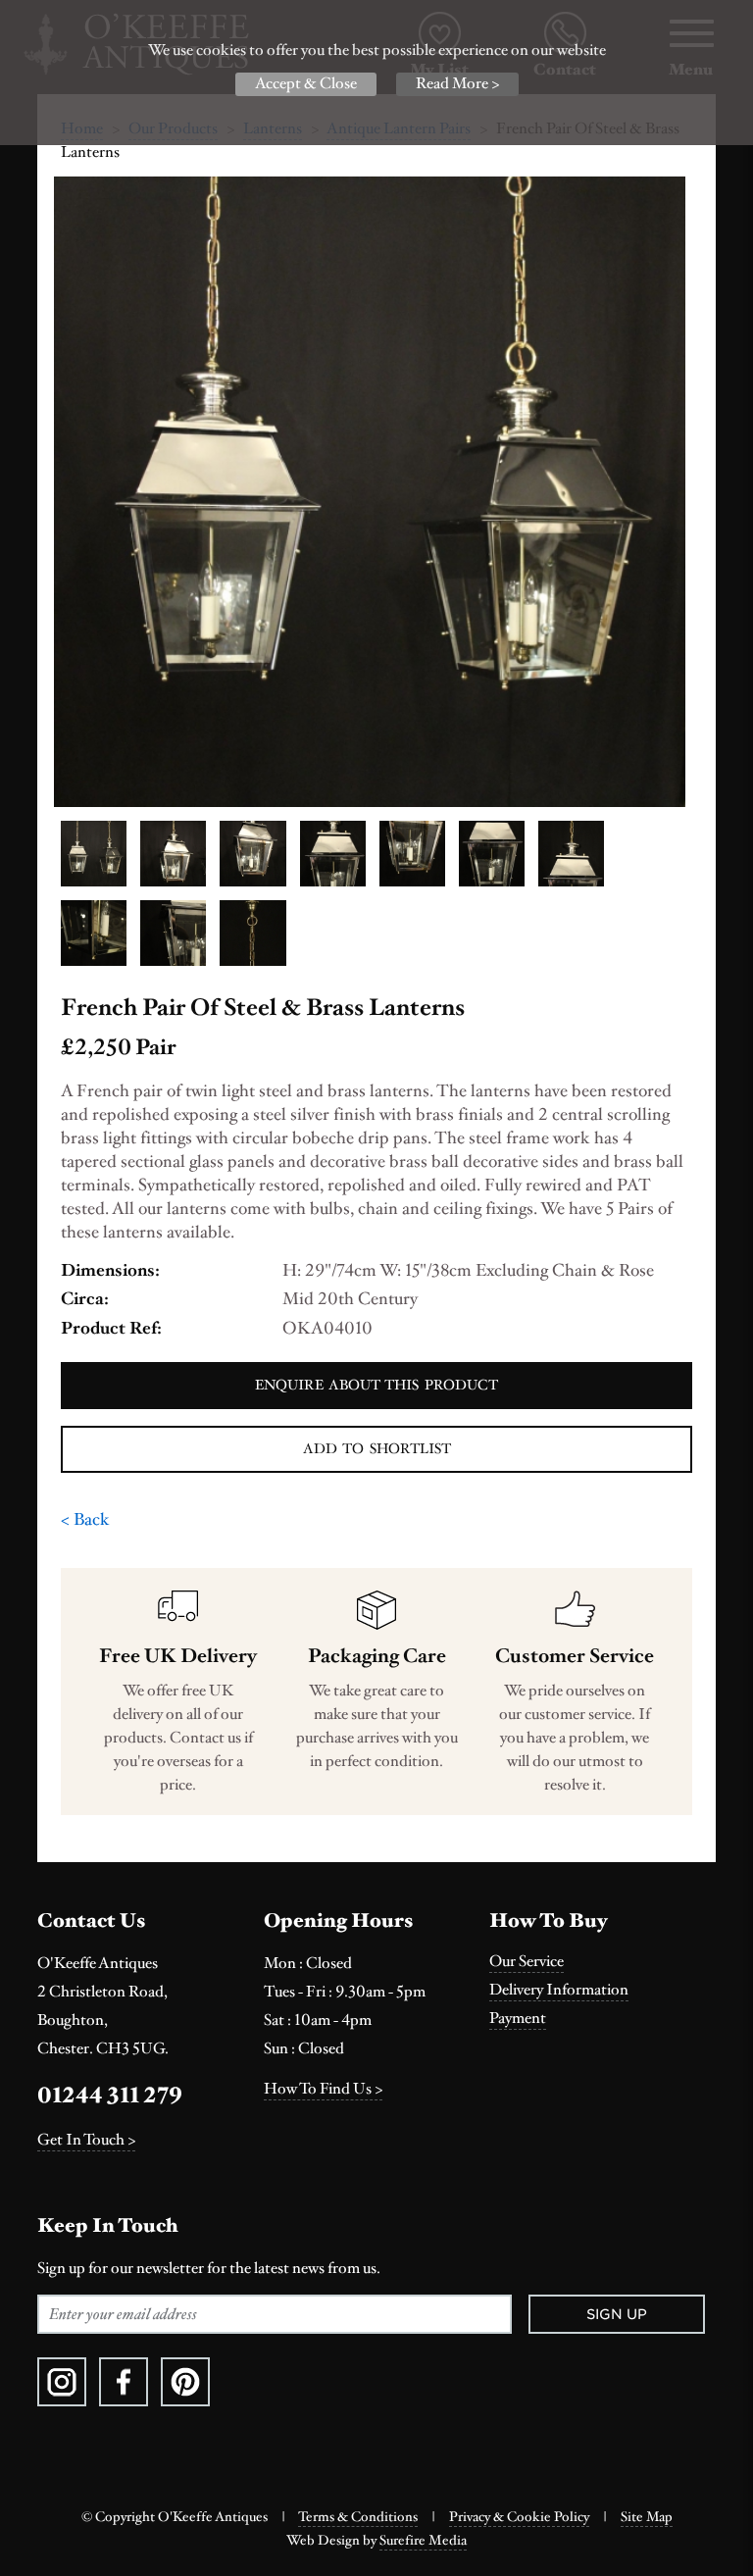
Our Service (527, 1962)
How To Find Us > (323, 2089)
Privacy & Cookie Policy (519, 2517)
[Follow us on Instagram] (62, 2382)
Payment (518, 2019)
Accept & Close (306, 84)
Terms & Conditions (358, 2517)
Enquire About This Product (376, 1385)
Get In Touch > (86, 2140)
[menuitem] (602, 1962)
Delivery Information (559, 1990)
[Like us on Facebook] (124, 2382)
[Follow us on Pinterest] (185, 2382)
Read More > (457, 84)
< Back (85, 1519)
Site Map (647, 2517)
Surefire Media (423, 2541)
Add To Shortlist (377, 1449)
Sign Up (617, 2314)
